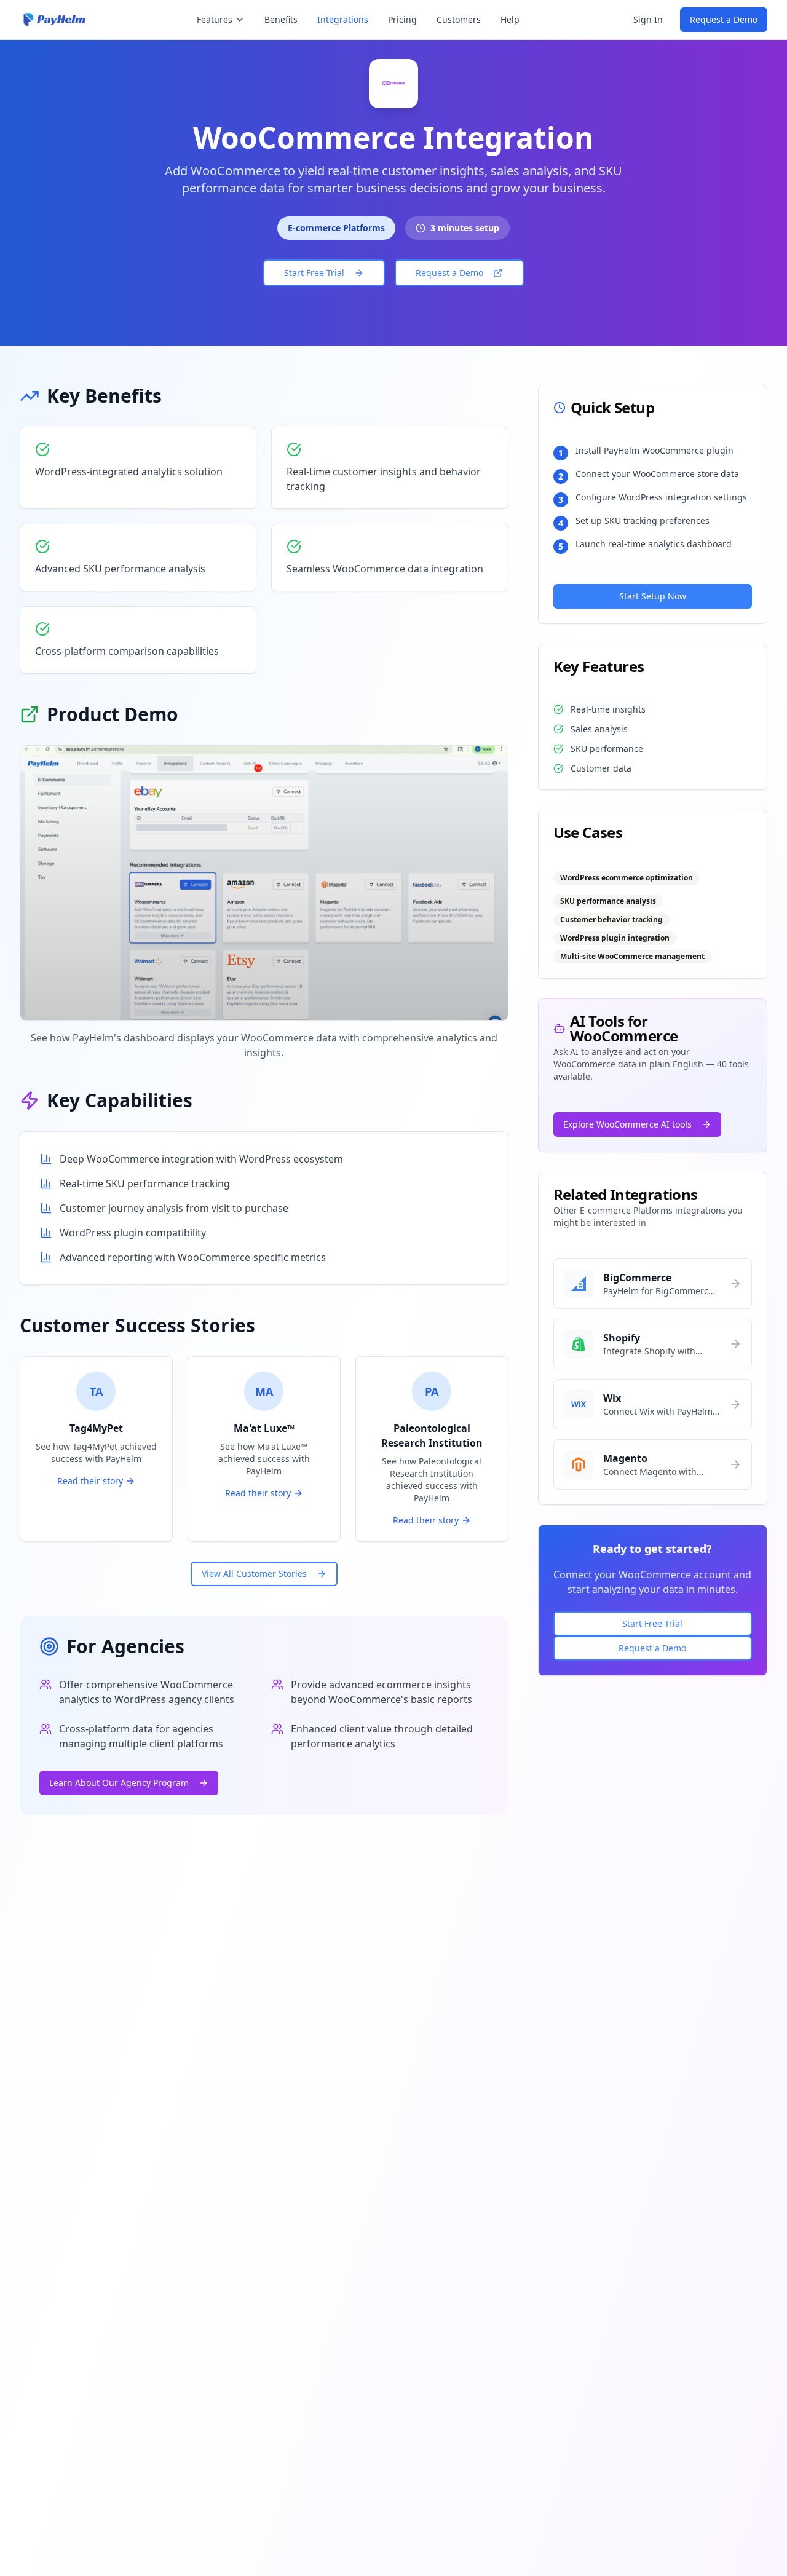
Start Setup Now (653, 596)
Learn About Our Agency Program (119, 1783)
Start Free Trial (314, 273)
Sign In (648, 19)
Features (215, 19)
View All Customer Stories (254, 1574)
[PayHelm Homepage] (55, 20)
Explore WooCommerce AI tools (627, 1124)
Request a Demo (724, 19)
